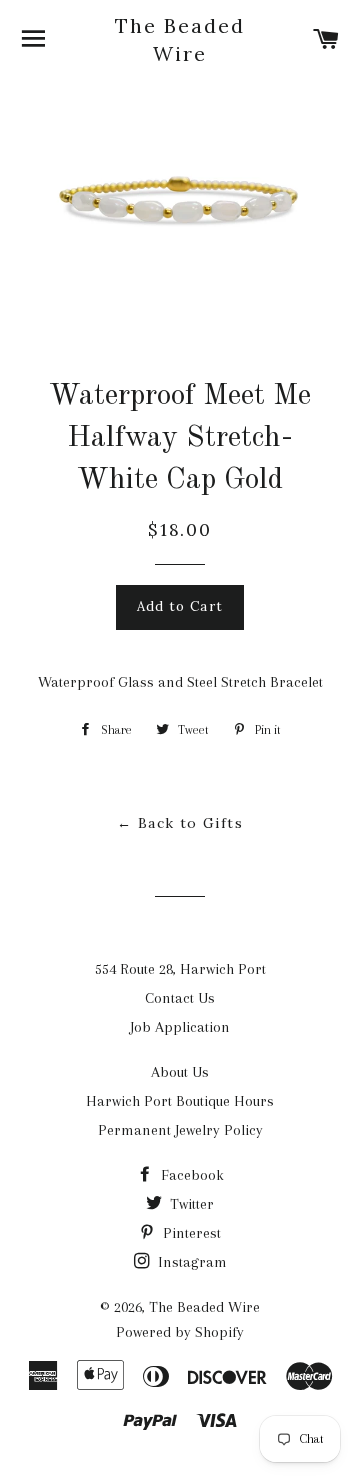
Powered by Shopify (180, 1332)
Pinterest (190, 1233)
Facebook (190, 1175)
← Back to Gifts (180, 823)
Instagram (190, 1262)
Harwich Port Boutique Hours (180, 1101)
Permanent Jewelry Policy (180, 1130)
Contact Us (180, 998)
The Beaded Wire (180, 39)
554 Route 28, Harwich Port (180, 969)
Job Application (180, 1027)
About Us (180, 1072)
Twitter (190, 1204)
